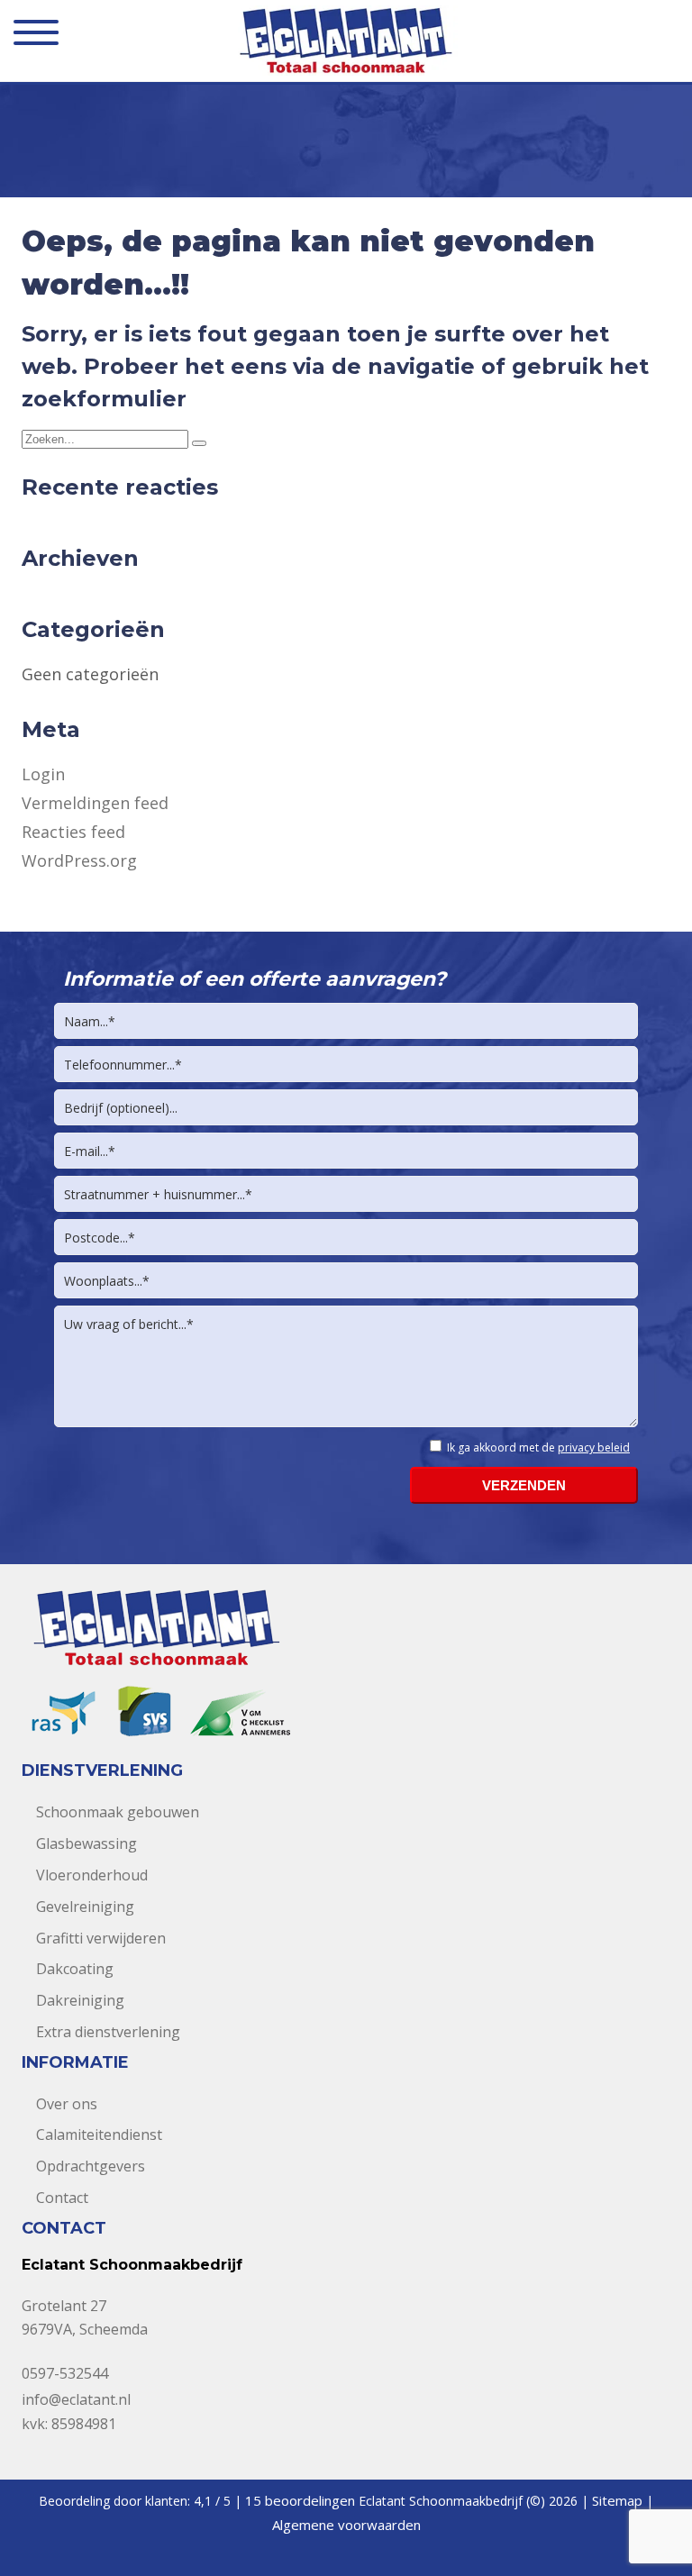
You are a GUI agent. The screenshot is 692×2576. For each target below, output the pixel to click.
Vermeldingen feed (95, 803)
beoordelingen (300, 2500)
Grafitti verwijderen (101, 1938)
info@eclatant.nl (76, 2399)
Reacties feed (73, 832)
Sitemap (617, 2500)
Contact (62, 2198)
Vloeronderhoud (92, 1875)
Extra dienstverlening (108, 2032)
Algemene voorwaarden (346, 2525)
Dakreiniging (80, 2000)
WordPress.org (79, 860)
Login (43, 774)
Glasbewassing (86, 1843)
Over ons (67, 2104)
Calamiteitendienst (99, 2135)
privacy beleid (594, 1447)
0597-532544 (65, 2373)
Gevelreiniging (85, 1907)
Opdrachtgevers (91, 2166)
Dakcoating (75, 1969)
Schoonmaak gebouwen (118, 1812)
